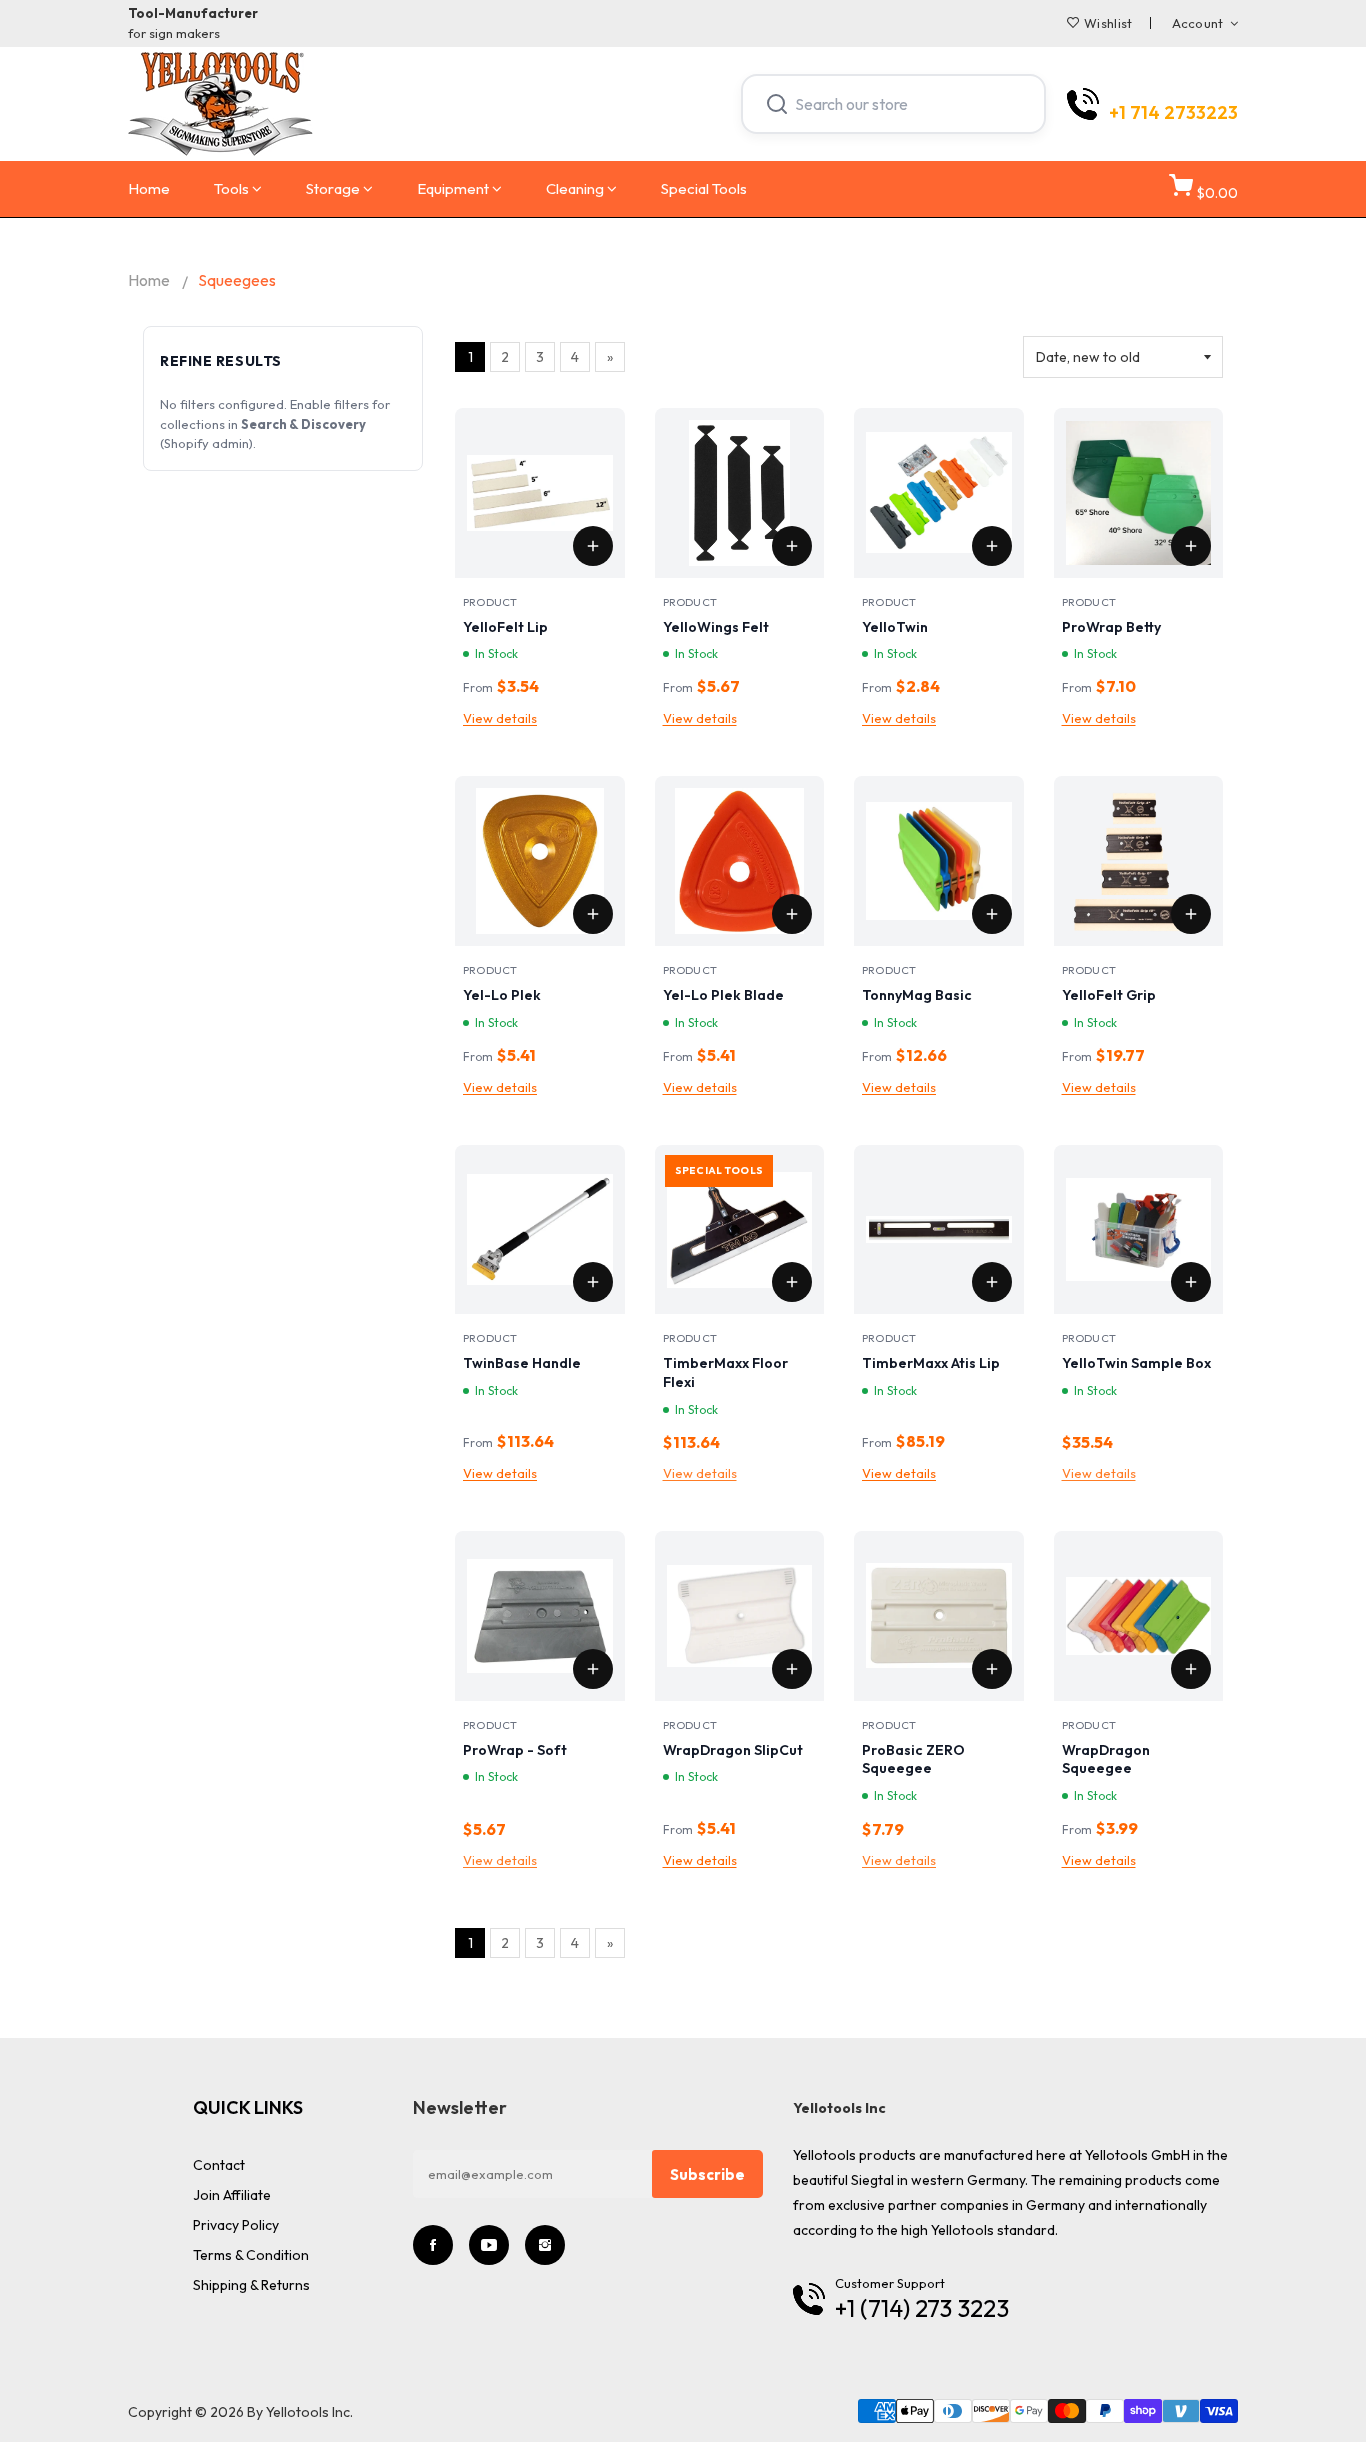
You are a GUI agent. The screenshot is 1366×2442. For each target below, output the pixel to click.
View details (500, 718)
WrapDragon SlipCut (733, 1750)
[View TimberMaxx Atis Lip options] (992, 1282)
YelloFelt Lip (505, 627)
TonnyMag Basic (917, 995)
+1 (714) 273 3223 (922, 2308)
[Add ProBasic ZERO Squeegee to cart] (992, 1669)
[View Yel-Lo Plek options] (593, 914)
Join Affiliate (232, 2195)
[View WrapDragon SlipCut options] (792, 1669)
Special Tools (704, 188)
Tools (231, 188)
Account (1198, 23)
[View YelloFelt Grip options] (1191, 914)
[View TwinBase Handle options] (593, 1282)
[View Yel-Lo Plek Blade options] (792, 914)
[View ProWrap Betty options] (1191, 546)
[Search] (777, 104)
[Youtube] (489, 2245)
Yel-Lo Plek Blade (723, 995)
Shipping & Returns (251, 2285)
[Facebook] (433, 2245)
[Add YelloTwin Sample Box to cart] (1191, 1282)
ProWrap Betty (1111, 627)
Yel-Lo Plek (502, 995)
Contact (219, 2165)
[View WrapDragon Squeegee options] (1191, 1669)
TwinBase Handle (522, 1363)
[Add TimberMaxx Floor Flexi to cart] (792, 1282)
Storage (333, 188)
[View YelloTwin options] (992, 546)
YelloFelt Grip (1109, 995)
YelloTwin (895, 627)
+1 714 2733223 (1173, 113)
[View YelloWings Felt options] (792, 546)
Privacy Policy (236, 2225)
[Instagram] (545, 2245)
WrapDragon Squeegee (1106, 1759)
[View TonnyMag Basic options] (992, 914)
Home (149, 188)
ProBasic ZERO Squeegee (913, 1759)
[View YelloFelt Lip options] (593, 546)
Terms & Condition (251, 2255)
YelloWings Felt (716, 627)
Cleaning (575, 188)
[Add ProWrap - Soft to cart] (593, 1669)
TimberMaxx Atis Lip (931, 1363)
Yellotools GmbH (1137, 2155)
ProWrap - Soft (515, 1750)
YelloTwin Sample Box (1136, 1363)
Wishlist (1108, 23)
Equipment (453, 188)
